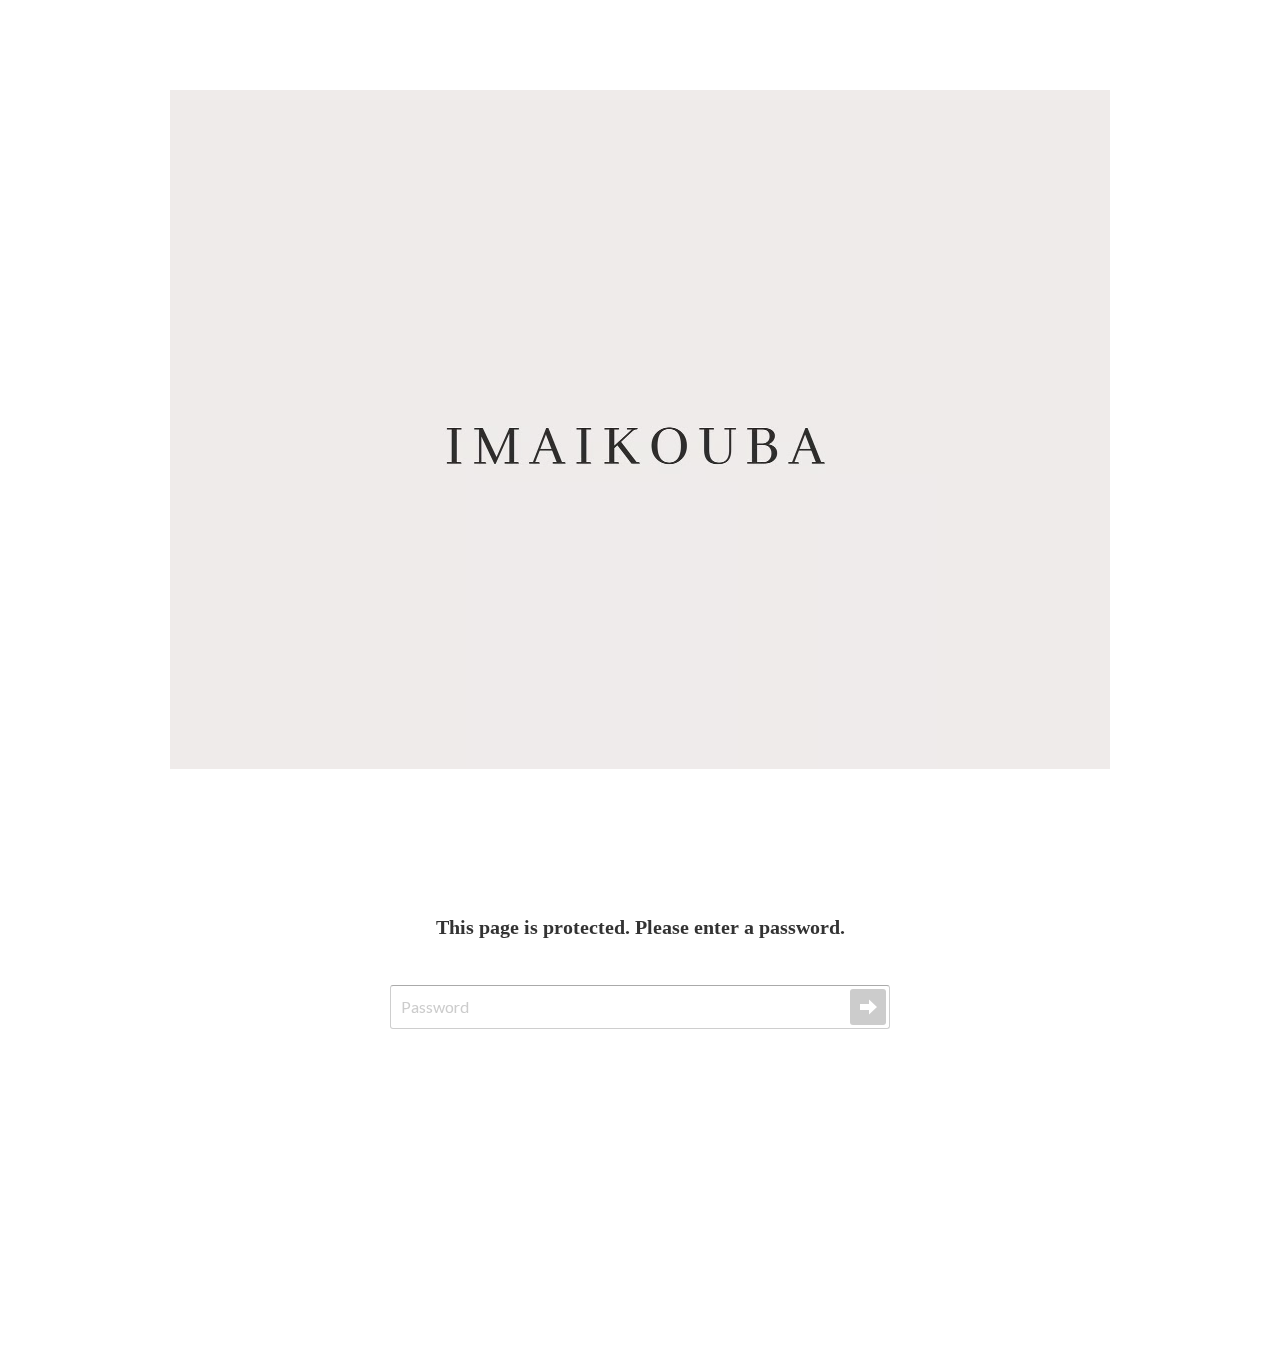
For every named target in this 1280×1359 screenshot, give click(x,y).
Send (868, 1007)
